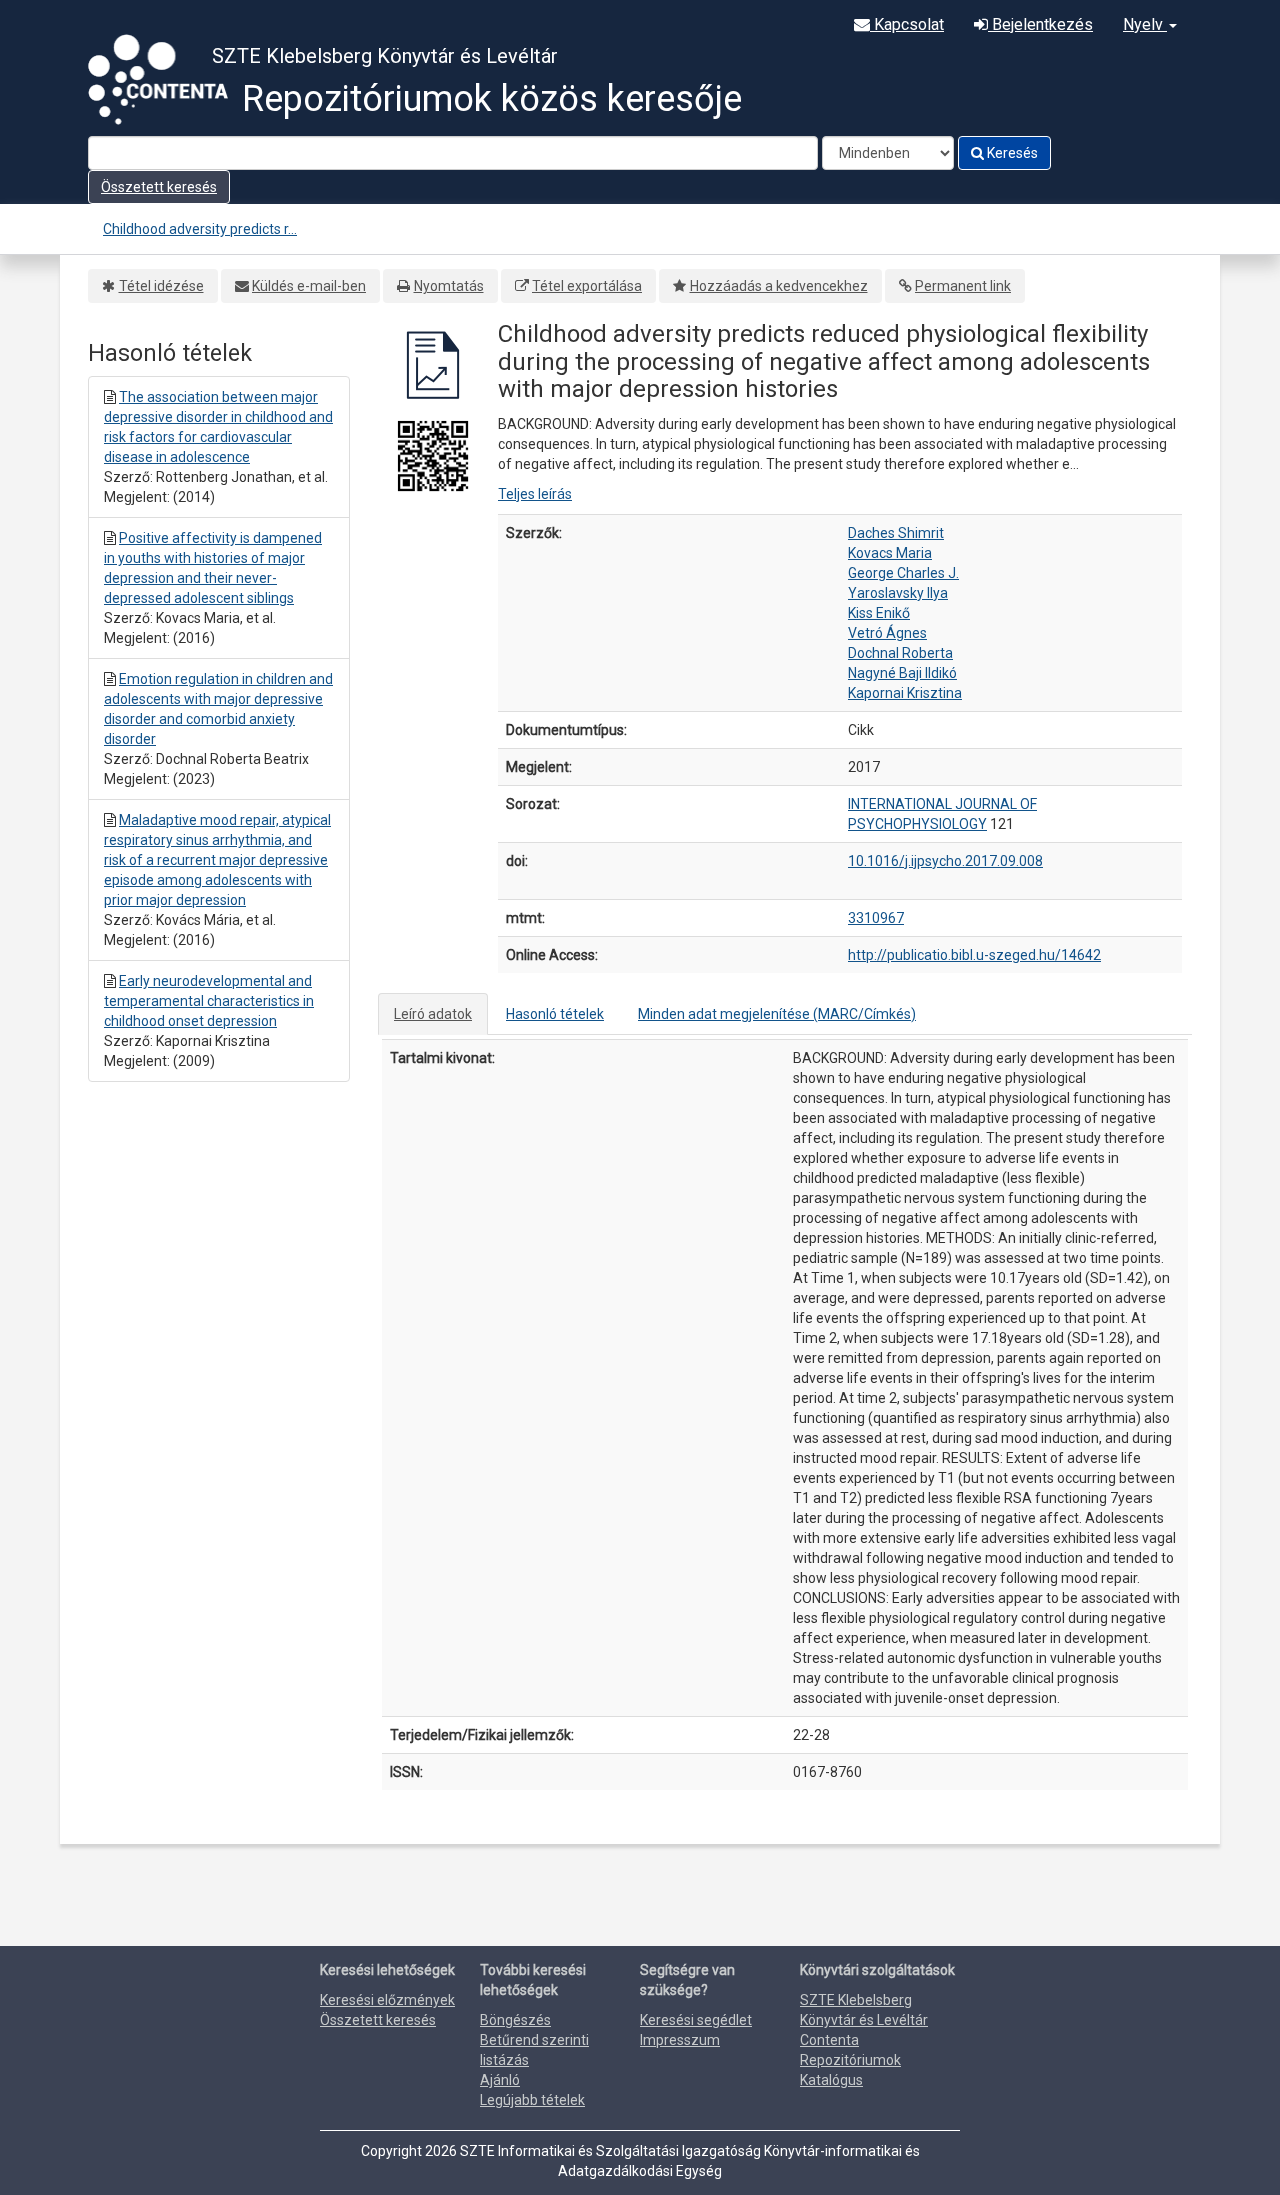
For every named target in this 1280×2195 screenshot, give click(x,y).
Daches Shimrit (896, 533)
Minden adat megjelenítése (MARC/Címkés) (777, 1014)
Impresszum (680, 2040)
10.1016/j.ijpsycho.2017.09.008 (945, 861)
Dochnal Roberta (900, 653)
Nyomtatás (449, 286)
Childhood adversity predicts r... (200, 229)
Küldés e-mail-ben (309, 286)
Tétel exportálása (587, 286)
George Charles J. (903, 573)
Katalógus (831, 2080)
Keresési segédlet (696, 2020)
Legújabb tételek (532, 2100)
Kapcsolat (907, 24)
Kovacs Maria (890, 553)
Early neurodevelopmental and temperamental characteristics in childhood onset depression (209, 1001)
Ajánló (500, 2080)
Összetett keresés (159, 187)
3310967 (876, 918)
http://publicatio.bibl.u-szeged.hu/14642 (974, 955)
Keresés (1011, 153)
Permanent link (963, 286)
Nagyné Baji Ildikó (902, 673)
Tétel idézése (161, 286)
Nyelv (1145, 24)
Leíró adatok (433, 1014)
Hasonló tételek (555, 1014)
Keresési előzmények (387, 2000)
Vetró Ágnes (887, 633)
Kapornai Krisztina (905, 693)
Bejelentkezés (1040, 24)
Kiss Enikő (879, 613)
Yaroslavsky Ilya (898, 593)
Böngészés (515, 2020)
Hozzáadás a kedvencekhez (779, 286)
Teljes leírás (535, 494)
